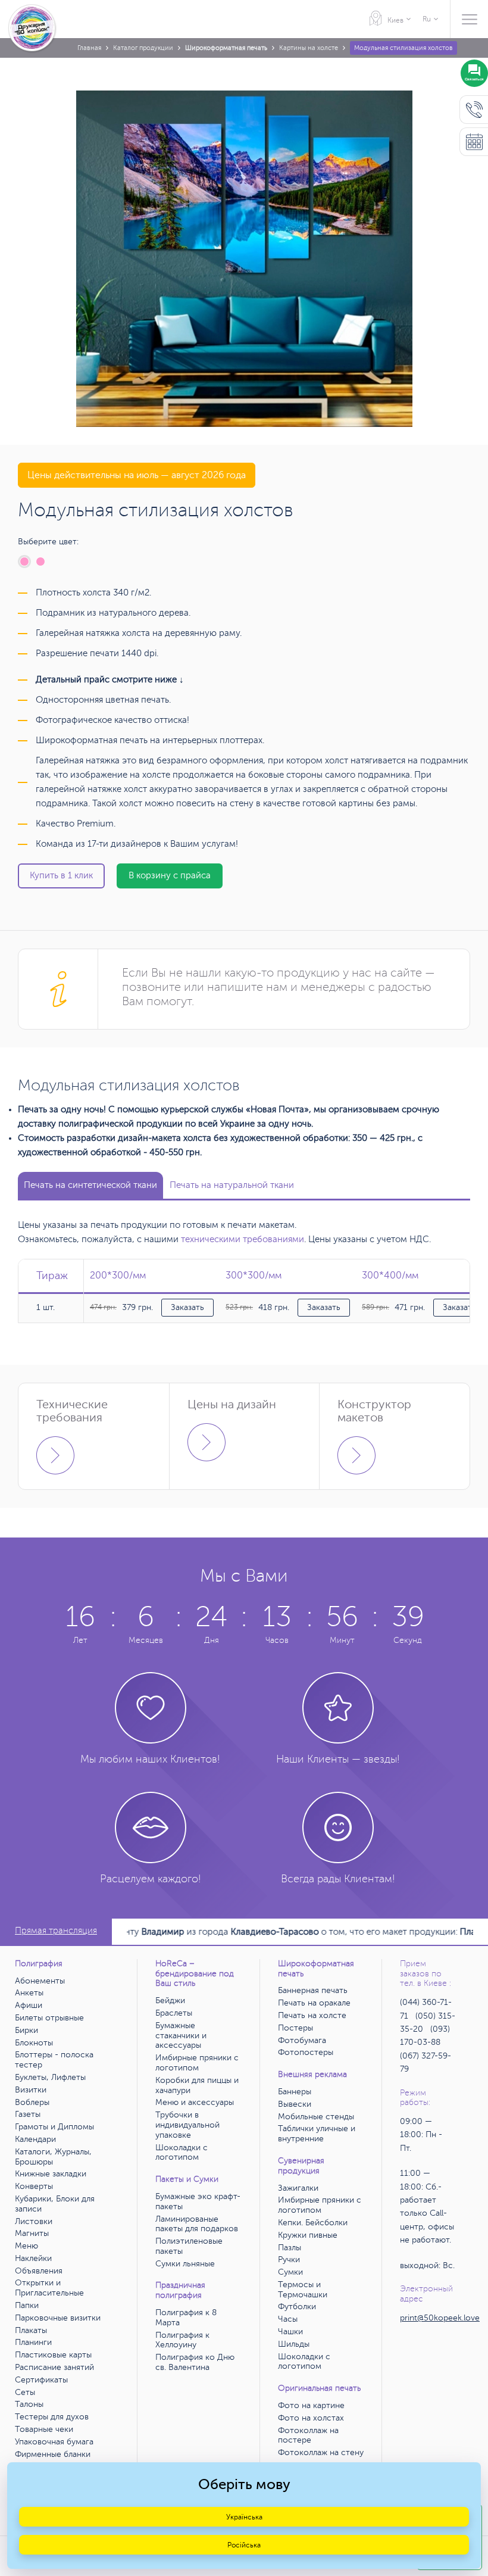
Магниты (32, 2233)
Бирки (26, 2030)
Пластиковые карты (53, 2355)
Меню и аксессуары (195, 2102)
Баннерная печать (313, 1990)
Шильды (294, 2344)
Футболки (297, 2307)
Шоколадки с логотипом (182, 2153)
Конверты (34, 2186)
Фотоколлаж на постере (308, 2435)
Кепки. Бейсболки (313, 2223)
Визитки (31, 2090)
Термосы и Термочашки (303, 2290)
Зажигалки (298, 2188)
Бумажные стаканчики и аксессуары (181, 2036)
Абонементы (40, 1981)
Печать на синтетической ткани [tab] (90, 1185)
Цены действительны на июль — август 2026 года (137, 475)
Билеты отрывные (49, 2018)
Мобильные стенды (316, 2117)
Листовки (34, 2221)
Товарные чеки (44, 2429)
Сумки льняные (185, 2264)
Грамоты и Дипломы (54, 2127)
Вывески (295, 2104)
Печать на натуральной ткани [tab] (232, 1185)
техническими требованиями (243, 1239)
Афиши (29, 2005)
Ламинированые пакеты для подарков (197, 2224)
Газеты (28, 2114)
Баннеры (295, 2092)
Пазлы (290, 2248)
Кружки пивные (308, 2235)
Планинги (33, 2342)
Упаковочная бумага (54, 2442)
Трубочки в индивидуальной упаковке (187, 2125)
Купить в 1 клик (61, 876)
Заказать (187, 1307)
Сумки (290, 2272)
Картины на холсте (309, 48)
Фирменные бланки (53, 2454)
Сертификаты (41, 2380)
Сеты (25, 2392)
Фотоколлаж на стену (321, 2452)
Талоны (29, 2404)
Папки (27, 2305)
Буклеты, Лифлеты (50, 2077)
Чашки (290, 2332)
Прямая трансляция (56, 1931)
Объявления (39, 2271)
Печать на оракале (314, 2003)
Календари (35, 2139)
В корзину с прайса (170, 876)
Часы (288, 2319)
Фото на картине (311, 2405)
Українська (244, 2517)
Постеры (295, 2028)
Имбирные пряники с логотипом (197, 2063)
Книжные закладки (51, 2174)
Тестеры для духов (52, 2417)
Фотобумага (302, 2040)
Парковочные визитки (58, 2318)
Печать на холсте (312, 2015)
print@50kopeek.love (440, 2318)
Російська (244, 2545)
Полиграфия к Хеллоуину (182, 2340)
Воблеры (32, 2102)
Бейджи (170, 2000)
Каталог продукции (143, 48)
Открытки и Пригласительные (49, 2288)
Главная (89, 48)
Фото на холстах (311, 2418)
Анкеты (29, 1993)
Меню (26, 2246)
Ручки (289, 2260)
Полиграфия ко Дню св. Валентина (195, 2362)
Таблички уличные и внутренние (317, 2134)
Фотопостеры (306, 2052)
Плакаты (31, 2330)
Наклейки (33, 2258)
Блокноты (34, 2043)
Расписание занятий (54, 2367)
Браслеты (174, 2013)
